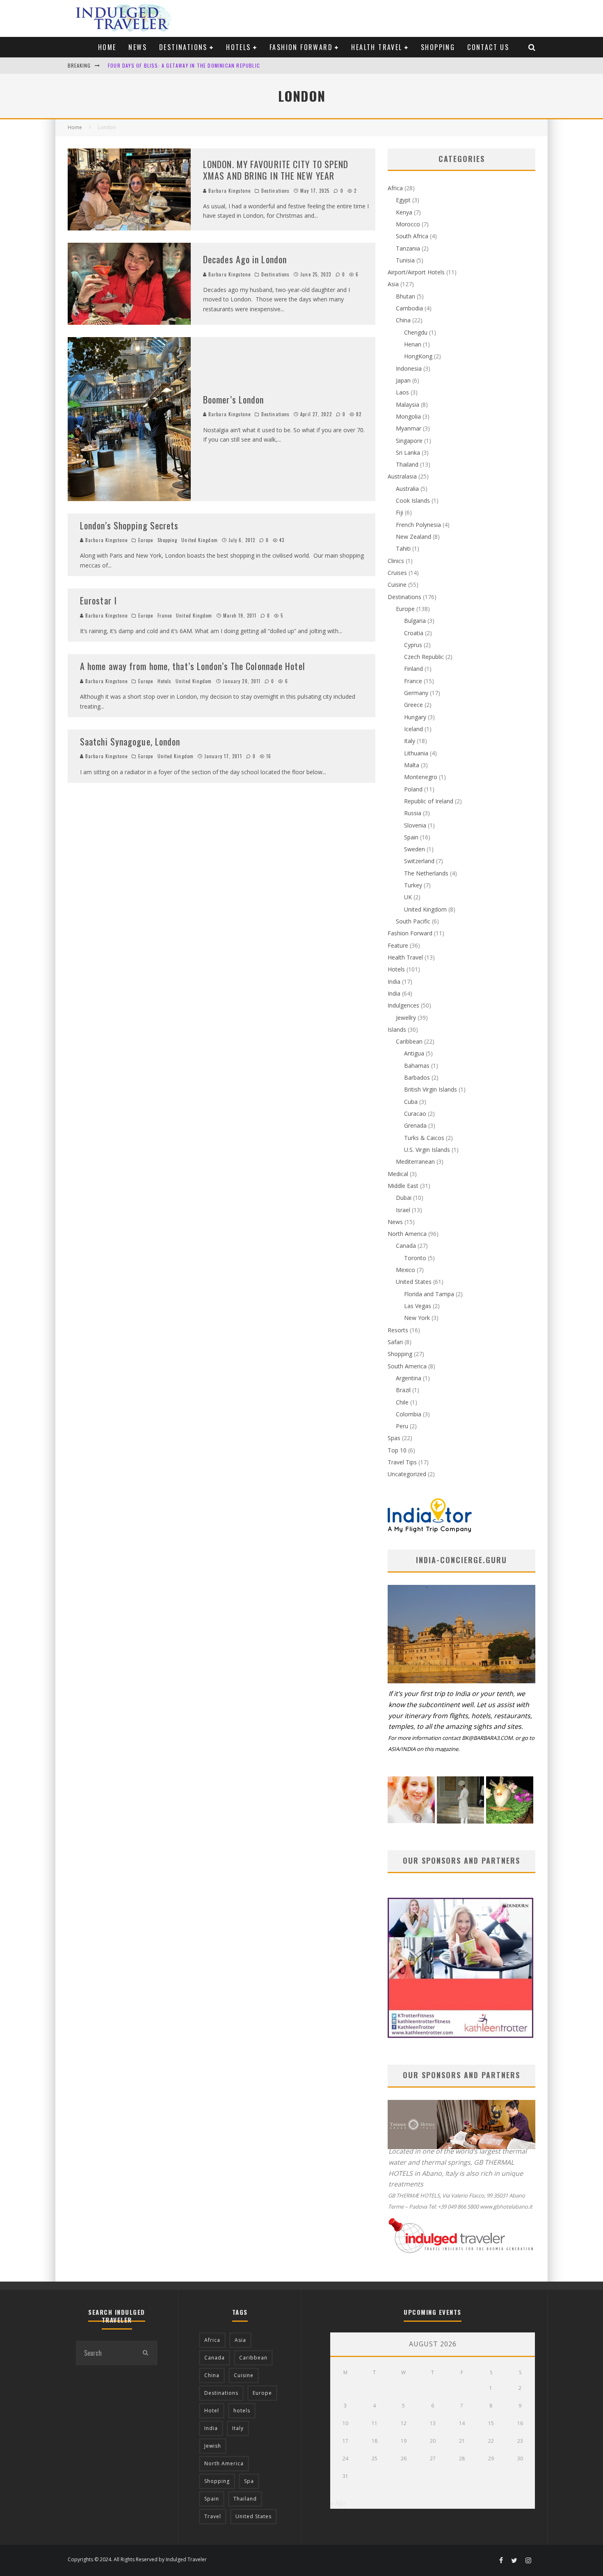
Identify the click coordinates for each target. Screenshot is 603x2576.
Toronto (415, 1258)
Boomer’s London (234, 399)
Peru (402, 1426)
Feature (398, 945)
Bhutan (405, 296)
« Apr (338, 2503)
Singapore (409, 441)
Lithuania (416, 753)
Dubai (404, 1198)
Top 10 (397, 1450)
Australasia (402, 476)
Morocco (408, 224)
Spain (411, 837)
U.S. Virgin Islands (427, 1150)
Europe (146, 540)
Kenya (404, 212)
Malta (412, 765)
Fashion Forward (301, 47)
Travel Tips (402, 1462)
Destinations (183, 47)
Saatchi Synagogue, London (130, 741)
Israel (403, 1210)
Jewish (213, 2446)
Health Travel (377, 47)
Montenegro (421, 777)
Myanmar (409, 428)
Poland (413, 789)
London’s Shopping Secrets (129, 525)
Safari (395, 1342)
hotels (242, 2411)
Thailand (407, 464)
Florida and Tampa (429, 1294)
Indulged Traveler (186, 2559)
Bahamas (417, 1066)
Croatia (414, 633)
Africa (395, 188)
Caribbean (409, 1041)
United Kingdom (199, 540)
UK (408, 897)
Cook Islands (413, 500)
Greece (413, 705)
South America (407, 1366)
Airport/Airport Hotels (416, 272)
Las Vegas (418, 1306)
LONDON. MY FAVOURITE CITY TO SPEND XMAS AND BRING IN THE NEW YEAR (199, 65)
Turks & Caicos (424, 1138)
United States (414, 1282)
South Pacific (413, 921)
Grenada (415, 1125)
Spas (394, 1438)
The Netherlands (426, 873)
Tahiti (403, 548)
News (138, 47)
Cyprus (413, 645)
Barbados (417, 1077)
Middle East (403, 1186)
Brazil (403, 1390)
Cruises (397, 573)
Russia (413, 813)
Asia (393, 284)
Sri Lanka (408, 453)
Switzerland (419, 861)
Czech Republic (424, 657)
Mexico (405, 1270)
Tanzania (408, 248)
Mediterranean (415, 1161)
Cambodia (409, 308)
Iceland (413, 729)
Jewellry (406, 1018)
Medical (398, 1174)
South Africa (412, 236)
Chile (402, 1402)
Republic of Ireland (429, 801)
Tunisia (405, 260)
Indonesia (409, 368)
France (165, 616)
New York (417, 1318)
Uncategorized (407, 1474)
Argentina (409, 1378)
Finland (413, 669)
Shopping (438, 47)
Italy (410, 741)
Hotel (212, 2411)
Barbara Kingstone (229, 191)
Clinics (396, 561)
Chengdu (416, 332)
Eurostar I (98, 600)
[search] (145, 2353)
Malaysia (408, 405)
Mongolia (408, 416)
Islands (397, 1029)
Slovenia (415, 825)
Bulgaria (415, 621)
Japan (403, 380)
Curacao (415, 1114)
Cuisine (397, 585)
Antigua (414, 1053)
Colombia (409, 1414)
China (403, 320)
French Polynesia (418, 525)
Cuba (411, 1102)
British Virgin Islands (431, 1089)
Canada (406, 1246)
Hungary (415, 717)
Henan (413, 344)
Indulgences (403, 1005)
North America (407, 1234)
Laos (402, 392)
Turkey (413, 885)
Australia (407, 489)
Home (107, 47)
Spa (249, 2481)
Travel (213, 2516)
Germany (416, 693)
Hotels (238, 47)
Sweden (415, 849)
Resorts (398, 1330)
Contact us (488, 47)
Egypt (403, 200)
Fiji (400, 512)
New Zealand (413, 537)
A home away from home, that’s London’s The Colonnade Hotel (193, 666)
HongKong (418, 356)
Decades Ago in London (245, 259)
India (394, 981)
